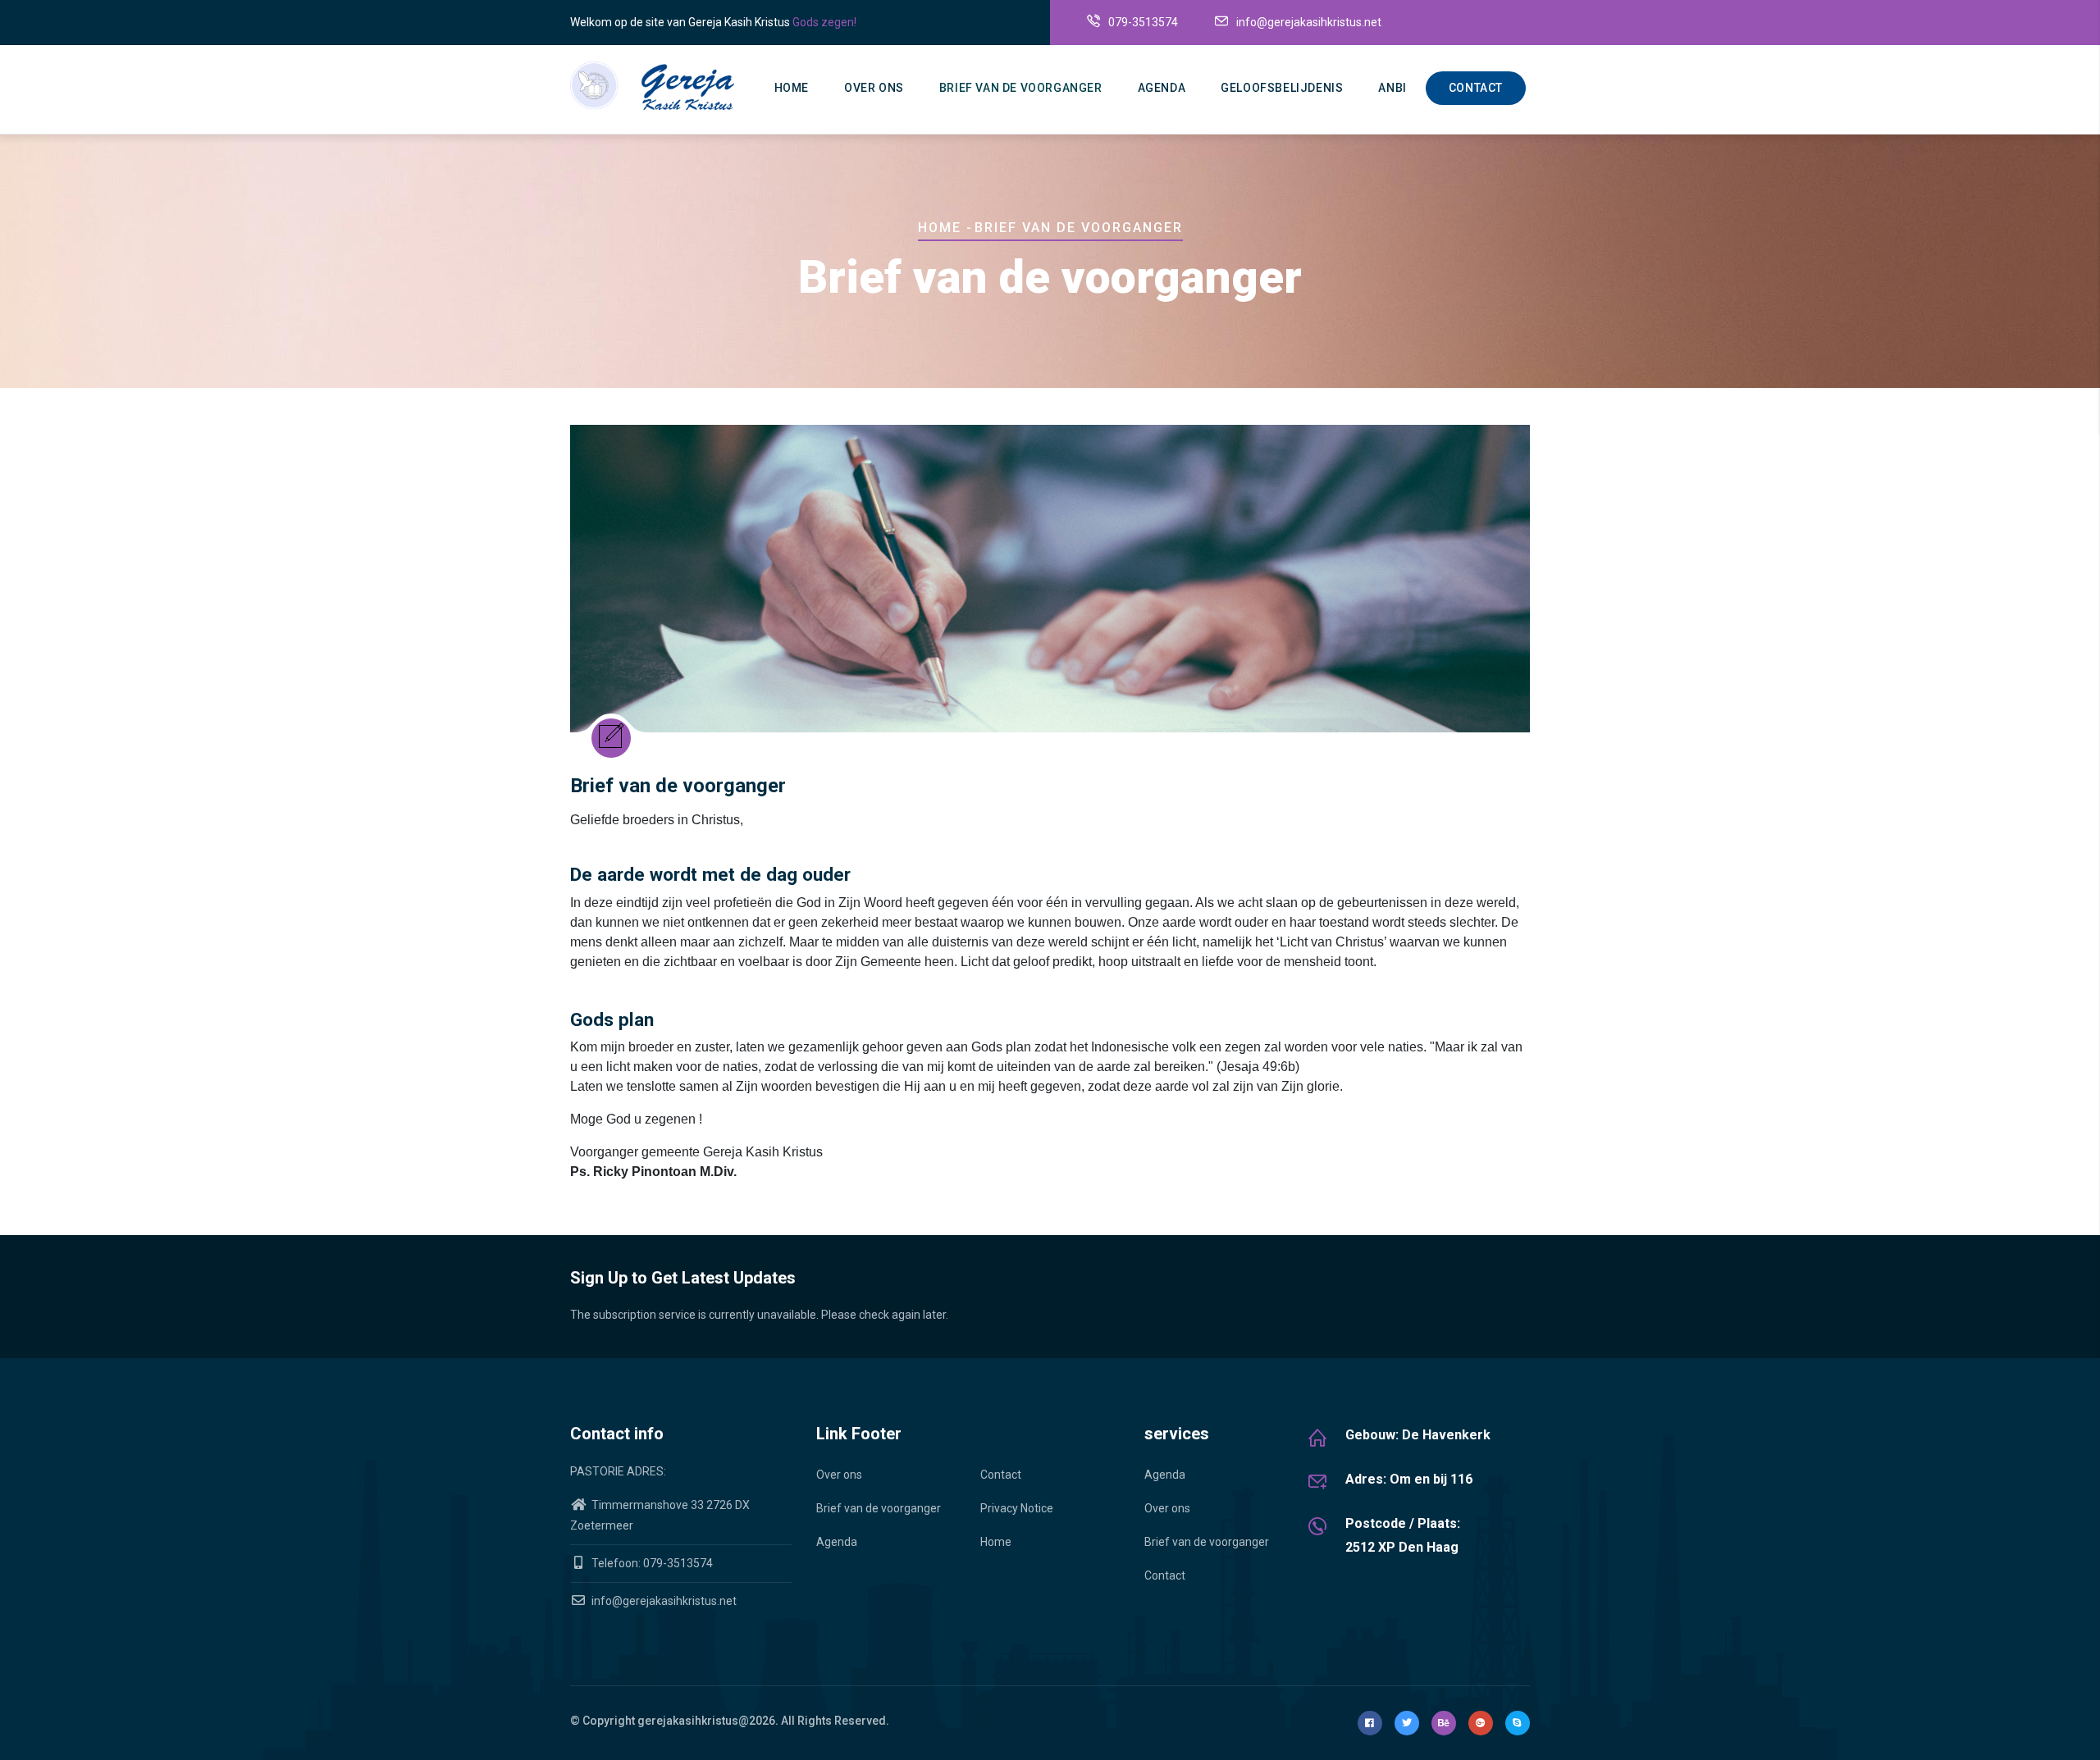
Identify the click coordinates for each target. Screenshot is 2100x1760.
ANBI (1392, 88)
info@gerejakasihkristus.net (663, 1601)
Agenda (1162, 88)
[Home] (652, 86)
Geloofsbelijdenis (1282, 88)
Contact (1476, 88)
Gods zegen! (824, 22)
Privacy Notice (1017, 1508)
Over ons (874, 88)
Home (792, 88)
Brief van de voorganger (1021, 88)
